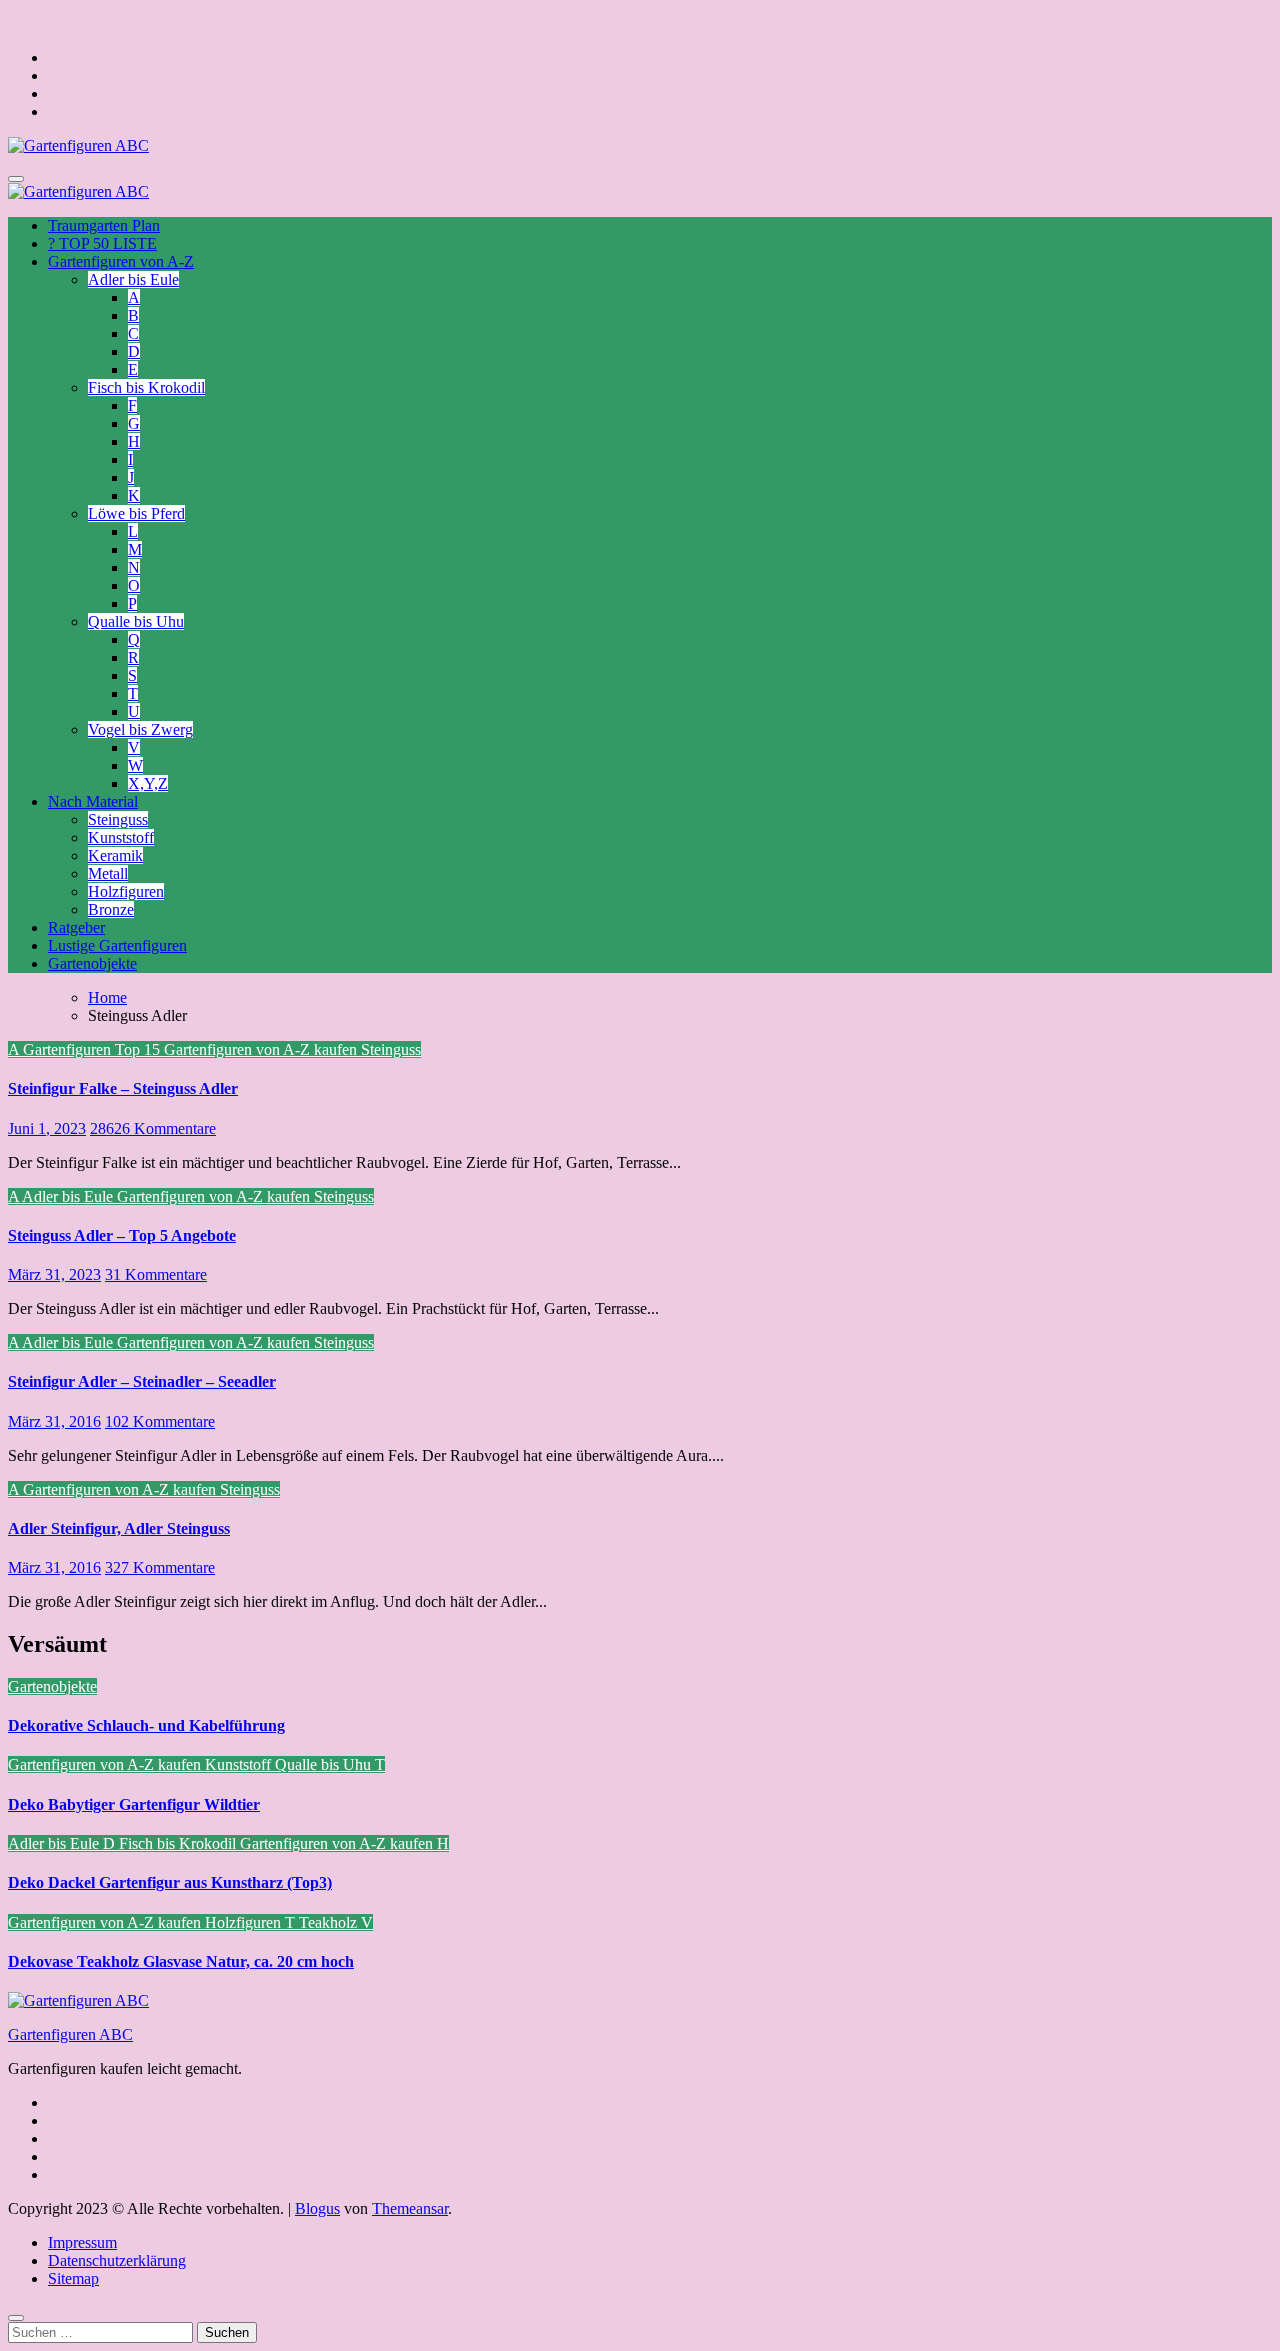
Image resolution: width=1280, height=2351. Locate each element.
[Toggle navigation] (16, 179)
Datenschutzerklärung (117, 2260)
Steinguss (118, 819)
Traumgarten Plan (104, 225)
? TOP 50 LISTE (102, 243)
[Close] (16, 2318)
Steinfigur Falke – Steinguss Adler (123, 1088)
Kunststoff (121, 837)
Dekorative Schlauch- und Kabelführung (146, 1725)
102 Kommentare (160, 1421)
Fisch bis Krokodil (146, 387)
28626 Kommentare (153, 1128)
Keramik (115, 855)
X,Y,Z (148, 783)
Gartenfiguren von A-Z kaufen (262, 1049)
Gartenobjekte (92, 963)
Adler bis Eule (133, 279)
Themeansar (410, 2208)
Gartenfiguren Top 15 (93, 1049)
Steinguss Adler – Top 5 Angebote (122, 1235)
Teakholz (330, 1922)
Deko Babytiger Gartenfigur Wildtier (134, 1804)
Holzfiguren (126, 891)
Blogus (317, 2208)
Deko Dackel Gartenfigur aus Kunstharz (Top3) (170, 1882)
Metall (108, 873)
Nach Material (93, 801)
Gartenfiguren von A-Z (121, 261)
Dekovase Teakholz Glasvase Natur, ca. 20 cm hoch (181, 1961)
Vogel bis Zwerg (140, 729)
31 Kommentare (156, 1274)
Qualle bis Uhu (136, 621)
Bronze (111, 909)
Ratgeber (76, 927)
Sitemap (73, 2278)
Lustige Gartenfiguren (117, 945)
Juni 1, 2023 (47, 1128)
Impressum (82, 2242)
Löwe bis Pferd (136, 513)
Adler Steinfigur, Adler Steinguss (119, 1528)
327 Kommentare (160, 1567)
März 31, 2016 (54, 1421)
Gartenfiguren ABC (70, 2034)
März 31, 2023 (54, 1274)
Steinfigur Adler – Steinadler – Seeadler (142, 1381)
